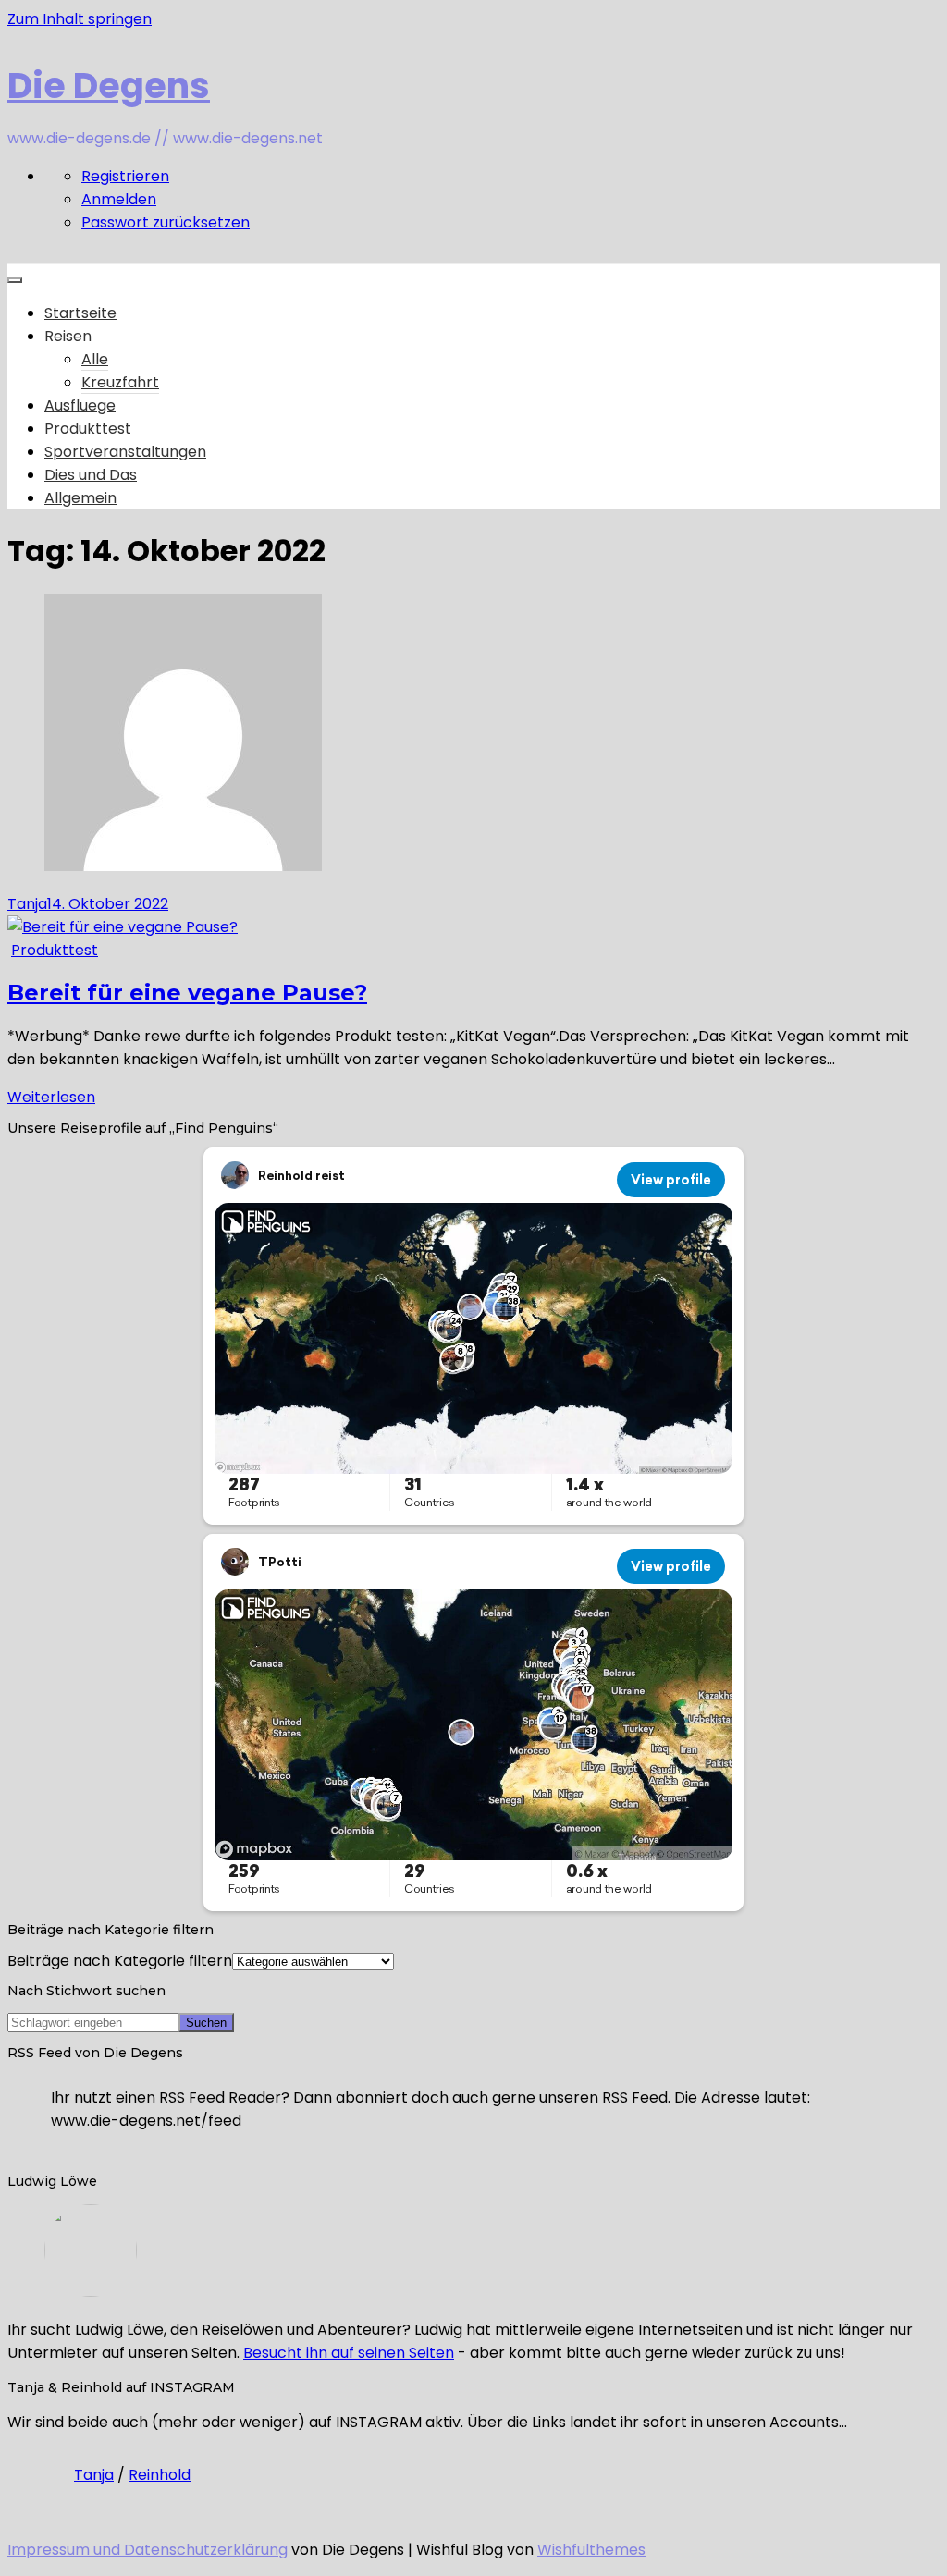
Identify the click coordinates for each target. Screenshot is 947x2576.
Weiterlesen (51, 1097)
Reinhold (160, 2475)
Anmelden (119, 199)
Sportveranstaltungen (125, 452)
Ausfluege (80, 405)
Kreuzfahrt (120, 382)
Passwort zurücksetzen (166, 222)
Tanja (27, 904)
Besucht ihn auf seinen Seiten (349, 2353)
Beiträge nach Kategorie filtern (120, 1961)
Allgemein (80, 498)
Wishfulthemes (591, 2550)
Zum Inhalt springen (80, 19)
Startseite (80, 313)
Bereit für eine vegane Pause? (187, 993)
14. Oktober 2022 (108, 904)
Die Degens (109, 86)
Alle (95, 359)
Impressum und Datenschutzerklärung (148, 2550)
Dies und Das (91, 475)
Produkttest (88, 429)
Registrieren (125, 176)
